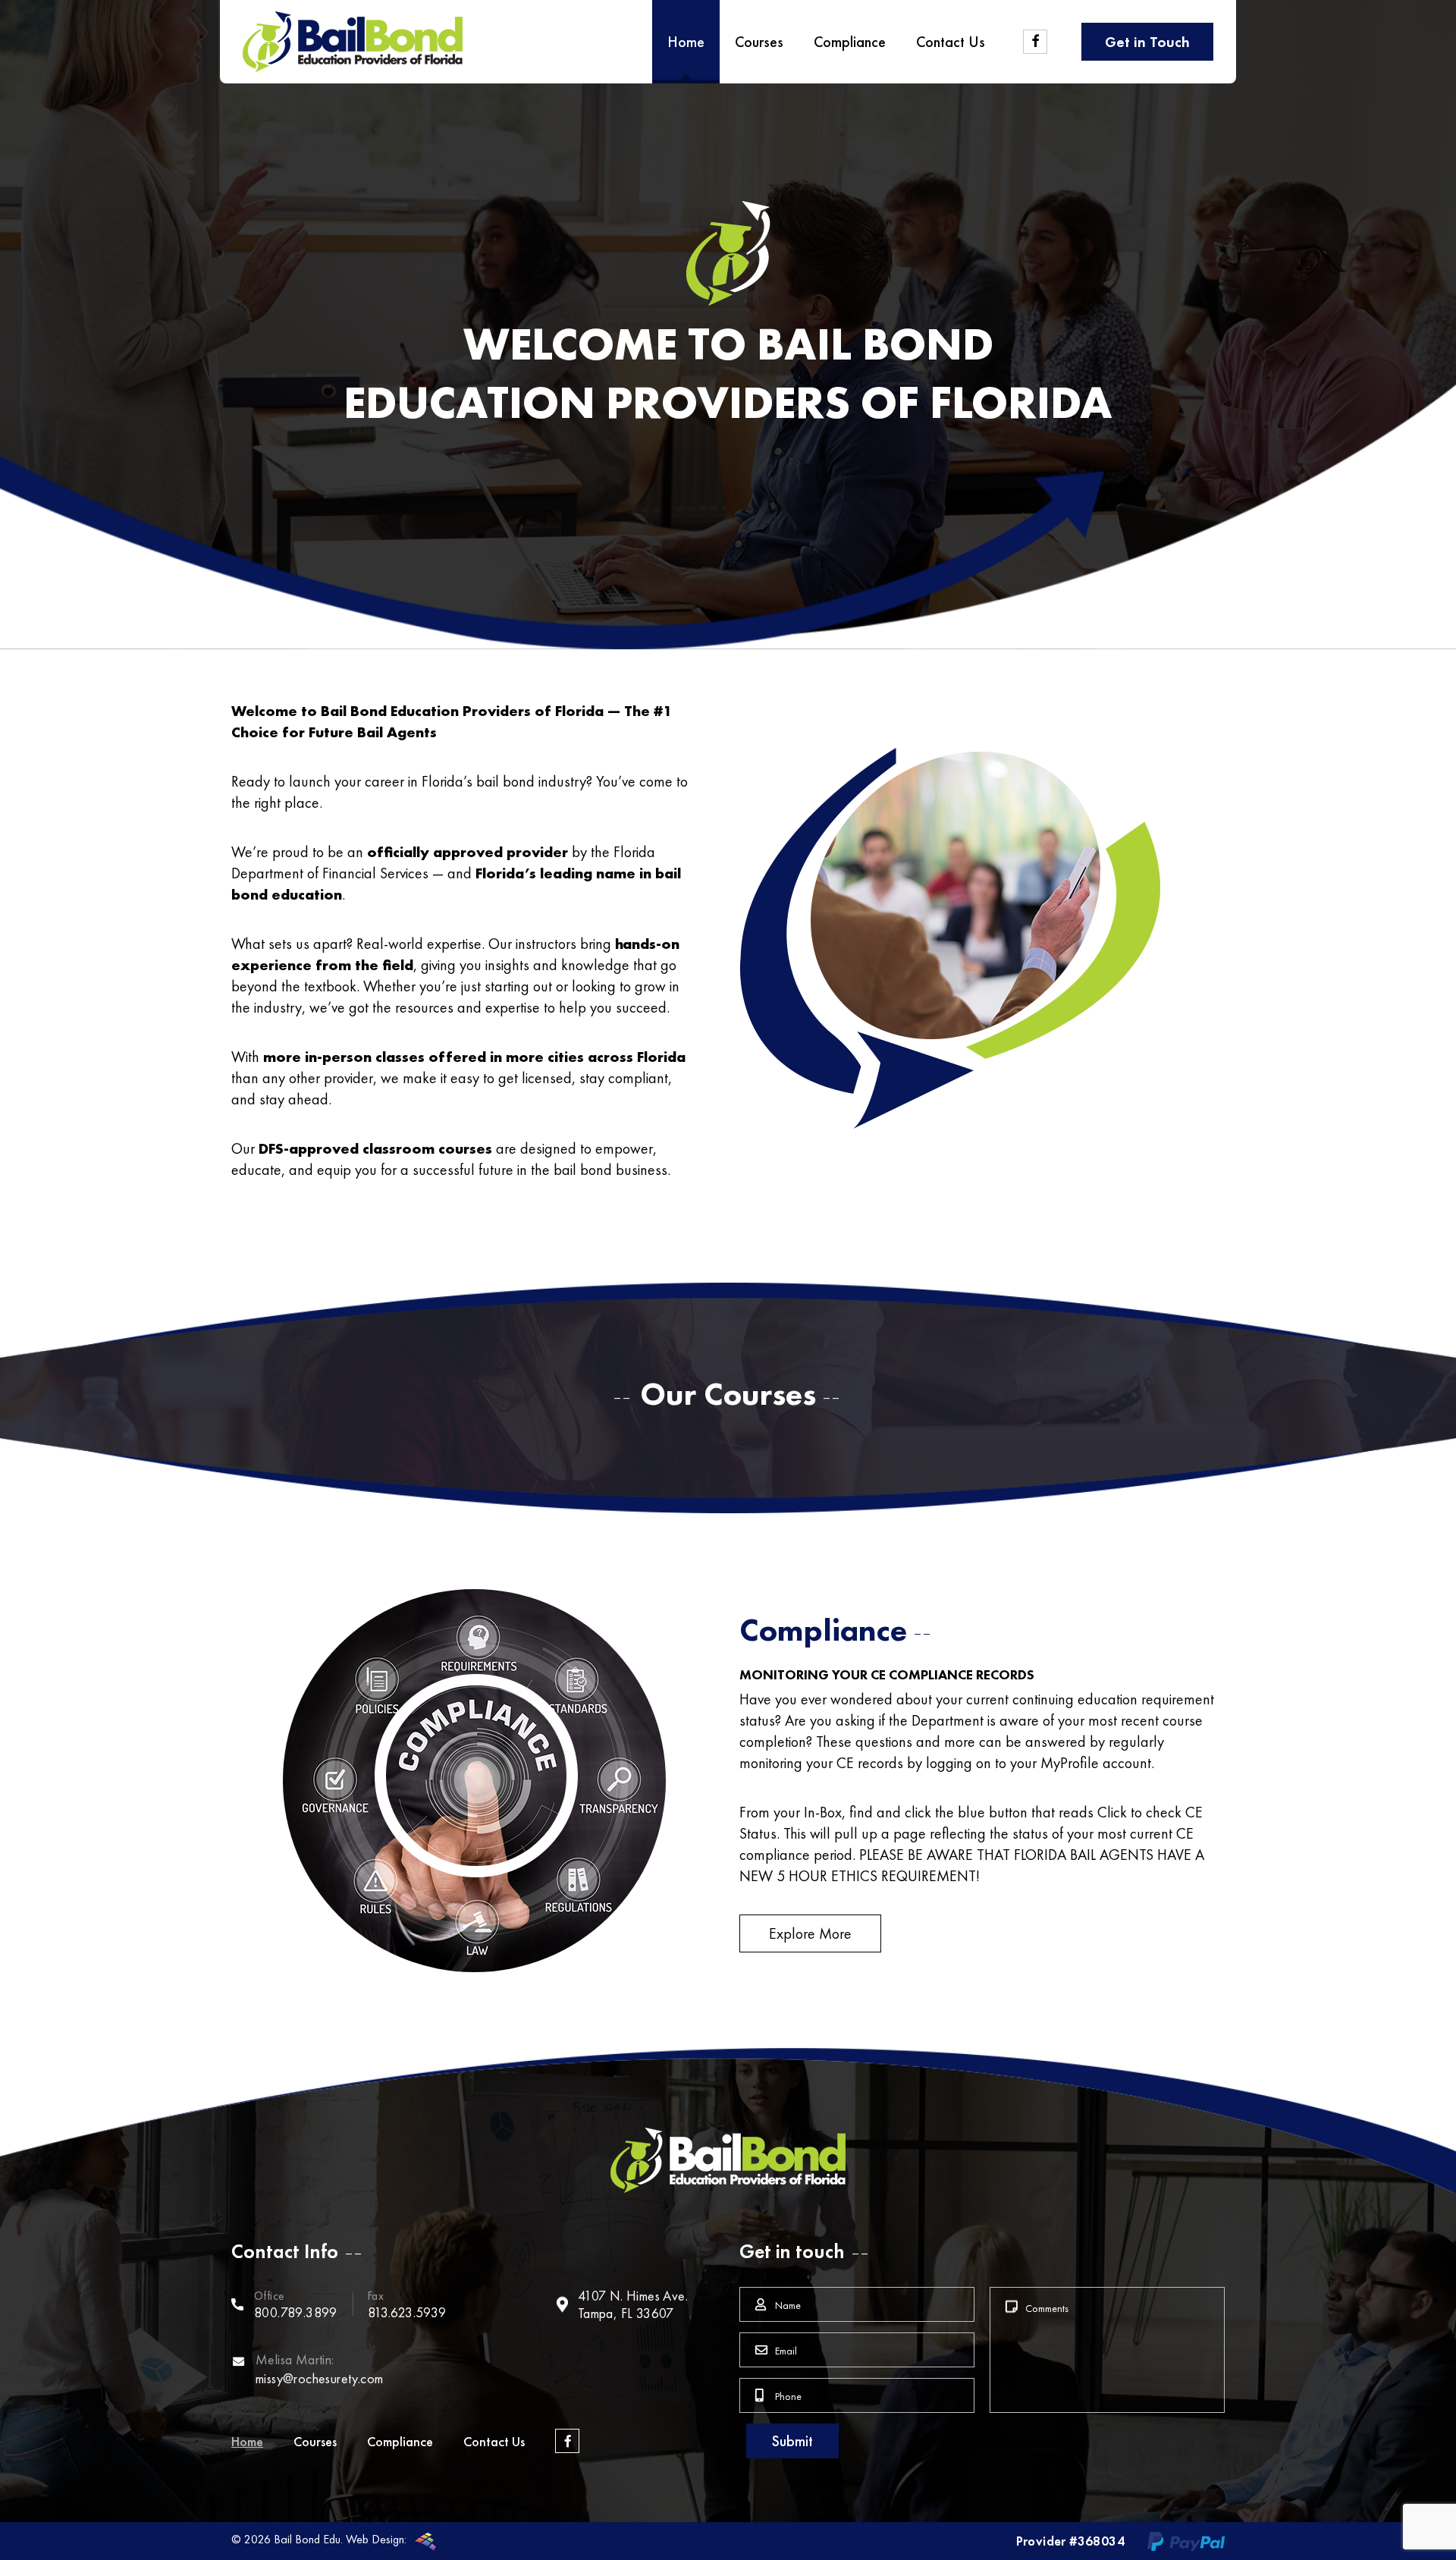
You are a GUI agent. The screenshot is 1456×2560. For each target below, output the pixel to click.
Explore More (810, 1933)
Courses (315, 2441)
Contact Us (494, 2441)
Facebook (567, 2441)
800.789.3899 (296, 2312)
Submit (792, 2441)
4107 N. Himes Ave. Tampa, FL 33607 (633, 2304)
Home (247, 2441)
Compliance (400, 2441)
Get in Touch (1147, 42)
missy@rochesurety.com (319, 2378)
